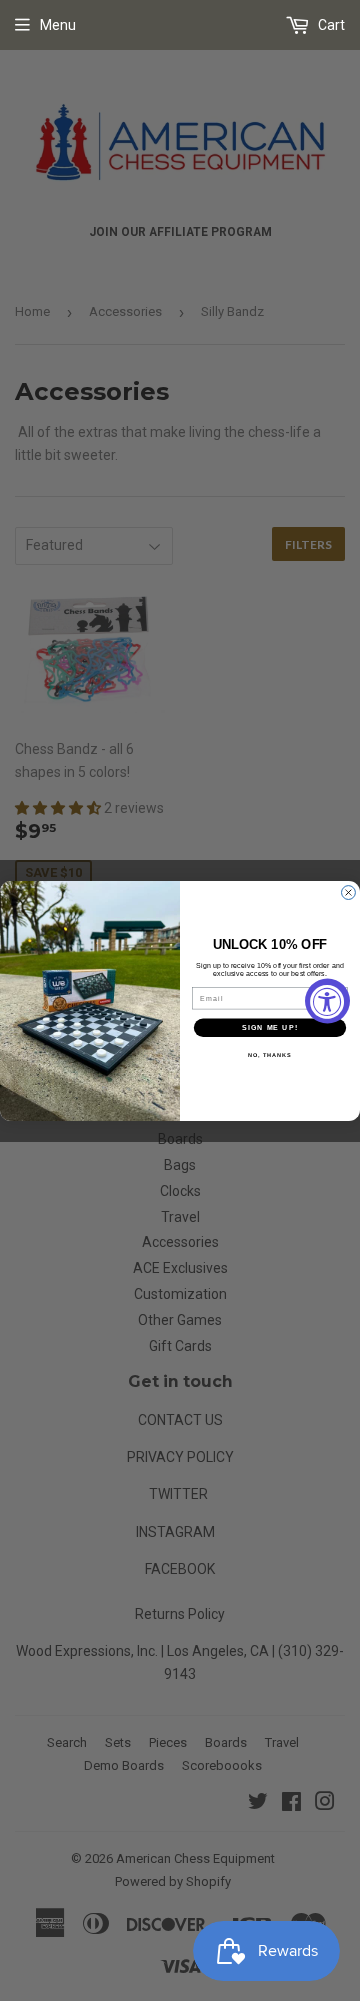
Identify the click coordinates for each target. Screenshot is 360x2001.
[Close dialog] (349, 892)
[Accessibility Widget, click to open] (327, 1000)
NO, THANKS (270, 1055)
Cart (330, 25)
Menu (58, 25)
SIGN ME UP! (270, 1027)
